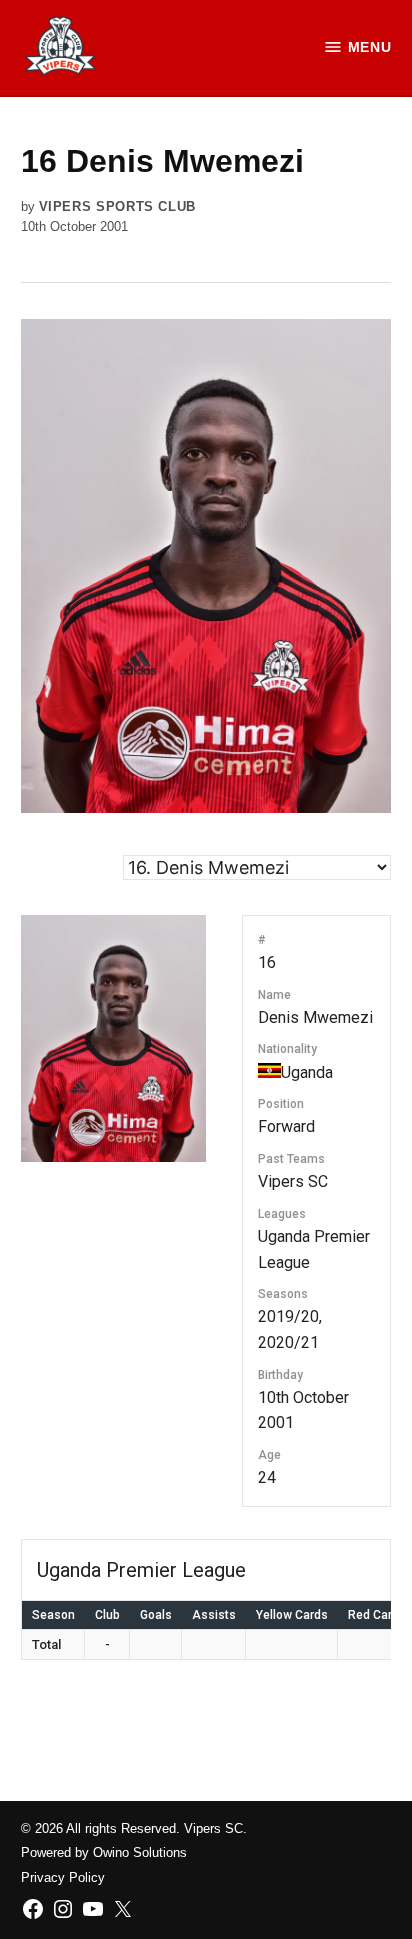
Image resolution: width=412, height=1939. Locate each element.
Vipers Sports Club (117, 207)
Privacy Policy (63, 1878)
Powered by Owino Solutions (104, 1853)
